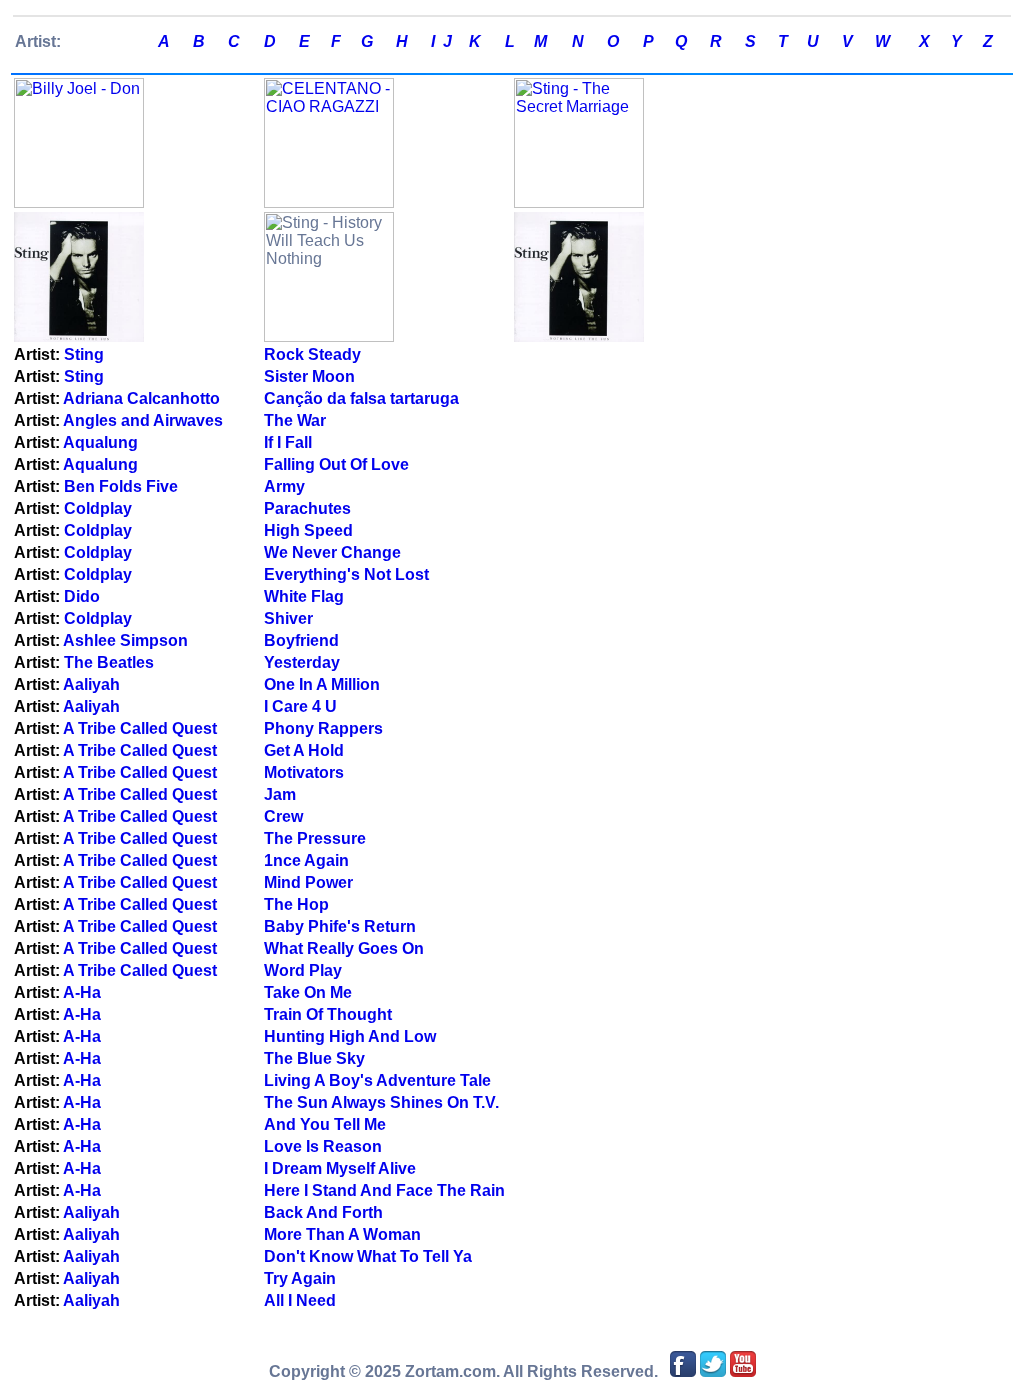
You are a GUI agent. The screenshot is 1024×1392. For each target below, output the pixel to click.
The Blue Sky (314, 1058)
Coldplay (98, 508)
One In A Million (322, 684)
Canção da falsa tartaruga (361, 398)
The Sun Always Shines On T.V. (381, 1102)
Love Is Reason (323, 1146)
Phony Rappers (323, 728)
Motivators (304, 772)
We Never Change (332, 552)
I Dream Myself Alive (340, 1168)
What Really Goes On (344, 948)
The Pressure (315, 838)
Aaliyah (91, 684)
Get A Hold (304, 750)
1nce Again (306, 860)
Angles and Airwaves (143, 420)
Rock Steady (312, 354)
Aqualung (100, 442)
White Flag (304, 596)
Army (284, 486)
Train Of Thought (328, 1014)
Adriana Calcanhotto (141, 398)
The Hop (296, 904)
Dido (82, 596)
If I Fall (288, 442)
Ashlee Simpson (125, 640)
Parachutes (307, 508)
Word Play (303, 970)
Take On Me (308, 992)
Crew (283, 816)
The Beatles (109, 662)
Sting (84, 354)
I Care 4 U (300, 706)
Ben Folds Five (121, 486)
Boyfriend (301, 640)
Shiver (288, 618)
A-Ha (82, 992)
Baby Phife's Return (340, 926)
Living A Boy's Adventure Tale (377, 1080)
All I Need (300, 1300)
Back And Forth (323, 1212)
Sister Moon (309, 376)
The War (295, 420)
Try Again (300, 1278)
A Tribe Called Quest (140, 728)
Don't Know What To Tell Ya (368, 1256)
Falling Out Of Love (336, 464)
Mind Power (308, 882)
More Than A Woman (342, 1234)
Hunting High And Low (350, 1036)
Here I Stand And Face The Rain (384, 1190)
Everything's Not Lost (346, 574)
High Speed (308, 530)
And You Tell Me (325, 1124)
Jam (280, 794)
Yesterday (302, 662)
